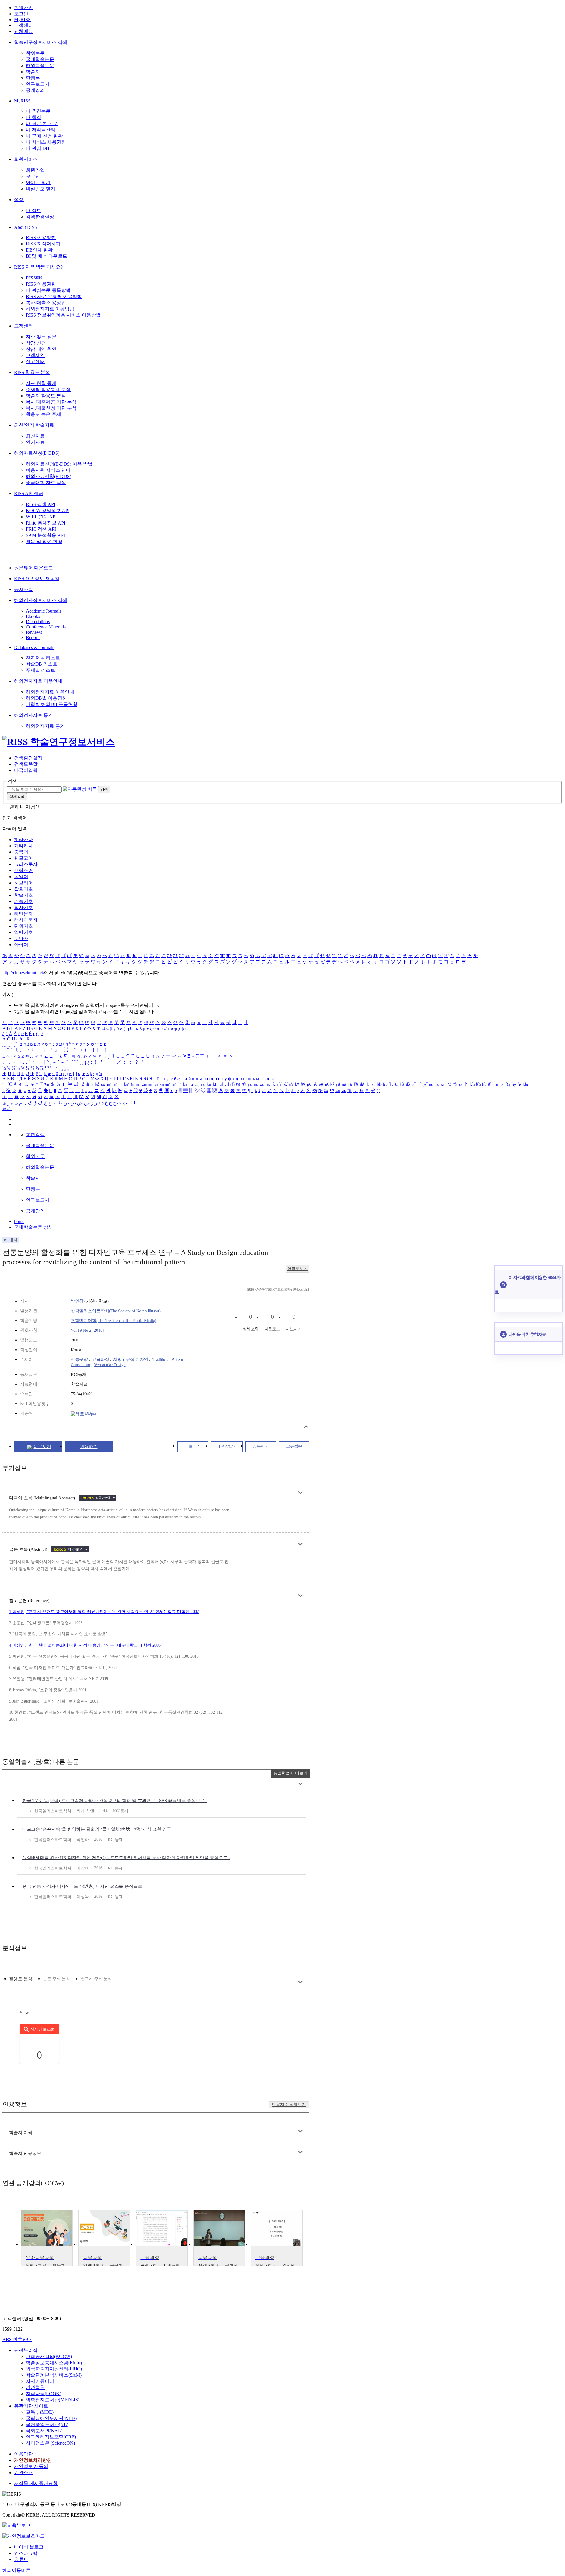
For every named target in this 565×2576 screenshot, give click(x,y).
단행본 (33, 78)
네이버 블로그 (29, 2547)
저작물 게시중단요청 (36, 2483)
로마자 (21, 938)
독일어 (21, 877)
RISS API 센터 (29, 493)
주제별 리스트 (41, 670)
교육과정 (100, 1359)
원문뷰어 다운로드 (34, 568)
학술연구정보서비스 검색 (41, 42)
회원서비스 (26, 159)
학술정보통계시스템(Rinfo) (54, 2363)
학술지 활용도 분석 (46, 396)
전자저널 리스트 (43, 658)
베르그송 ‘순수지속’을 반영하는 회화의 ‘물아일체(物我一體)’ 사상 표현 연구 (97, 1829)
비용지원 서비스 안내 (48, 470)
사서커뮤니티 (40, 2381)
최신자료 (35, 436)
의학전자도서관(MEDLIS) (53, 2400)
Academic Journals (44, 611)
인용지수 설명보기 (289, 2105)
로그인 (21, 14)
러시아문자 (26, 920)
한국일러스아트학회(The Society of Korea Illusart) (116, 1311)
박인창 (77, 1301)
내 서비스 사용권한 (46, 142)
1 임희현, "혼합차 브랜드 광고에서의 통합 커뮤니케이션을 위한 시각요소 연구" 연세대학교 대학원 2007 (104, 1612)
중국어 (21, 852)
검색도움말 (26, 764)
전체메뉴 (24, 31)
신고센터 (35, 361)
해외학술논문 (40, 66)
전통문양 (79, 1359)
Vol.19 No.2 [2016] (87, 1330)
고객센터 (24, 25)
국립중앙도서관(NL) (47, 2424)
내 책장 (34, 117)
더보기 (300, 1493)
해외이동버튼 (16, 2570)
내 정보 (34, 210)
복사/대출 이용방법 (46, 303)
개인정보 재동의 (31, 2466)
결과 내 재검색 (25, 807)
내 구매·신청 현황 (44, 136)
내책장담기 (227, 1446)
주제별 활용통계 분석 (48, 389)
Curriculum (80, 1365)
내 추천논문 (38, 111)
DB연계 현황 (39, 250)
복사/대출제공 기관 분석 (51, 402)
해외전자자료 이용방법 (50, 309)
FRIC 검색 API (41, 529)
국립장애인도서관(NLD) (51, 2418)
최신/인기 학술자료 (34, 425)
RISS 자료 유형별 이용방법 (54, 296)
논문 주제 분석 (56, 1979)
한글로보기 (298, 1269)
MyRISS (22, 20)
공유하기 (261, 1446)
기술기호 (24, 901)
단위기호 (24, 926)
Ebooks (33, 616)
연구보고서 (38, 84)
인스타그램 (26, 2553)
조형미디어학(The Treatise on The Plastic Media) (113, 1321)
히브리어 (24, 883)
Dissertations (38, 622)
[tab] (21, 1979)
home (19, 1221)
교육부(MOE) (40, 2412)
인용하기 (89, 1447)
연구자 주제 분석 (96, 1979)
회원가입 (24, 8)
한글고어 (24, 858)
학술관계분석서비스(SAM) (54, 2375)
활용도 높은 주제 (44, 414)
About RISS (26, 227)
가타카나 (24, 846)
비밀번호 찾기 (41, 189)
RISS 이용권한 (41, 284)
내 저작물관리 (41, 130)
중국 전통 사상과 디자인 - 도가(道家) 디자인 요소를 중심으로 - (84, 1886)
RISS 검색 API (41, 504)
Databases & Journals (34, 647)
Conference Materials (46, 627)
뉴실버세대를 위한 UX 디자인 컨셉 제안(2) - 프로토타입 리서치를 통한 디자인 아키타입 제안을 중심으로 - (126, 1858)
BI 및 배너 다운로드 (46, 256)
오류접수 (294, 1446)
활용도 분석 (21, 1979)
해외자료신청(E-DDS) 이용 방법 (59, 464)
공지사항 (24, 589)
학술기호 (24, 895)
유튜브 (21, 2559)
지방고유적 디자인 (131, 1359)
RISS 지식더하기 (43, 244)
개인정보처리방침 (33, 2460)
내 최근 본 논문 (42, 124)
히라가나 (24, 839)
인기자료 (35, 442)
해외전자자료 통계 (34, 715)
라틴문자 (24, 914)
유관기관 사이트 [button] (31, 2406)
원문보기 (42, 1447)
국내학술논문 (40, 59)
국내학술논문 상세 (34, 1227)
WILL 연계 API (41, 517)
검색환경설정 (40, 217)
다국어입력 (26, 770)
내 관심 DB (38, 148)
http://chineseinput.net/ (23, 973)
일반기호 (24, 932)
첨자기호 (24, 908)
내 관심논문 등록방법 (48, 290)
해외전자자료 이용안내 (38, 681)
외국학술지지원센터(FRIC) (54, 2369)
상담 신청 (36, 343)
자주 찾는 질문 (41, 337)
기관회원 (35, 2387)
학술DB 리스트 (42, 664)
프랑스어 (24, 870)
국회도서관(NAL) (44, 2431)
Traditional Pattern (168, 1359)
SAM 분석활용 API (45, 535)
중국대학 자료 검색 (46, 483)
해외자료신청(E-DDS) (37, 453)
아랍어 (21, 945)
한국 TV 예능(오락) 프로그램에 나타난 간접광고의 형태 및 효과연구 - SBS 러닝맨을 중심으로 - (115, 1801)
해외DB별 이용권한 (46, 698)
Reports (33, 637)
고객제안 (35, 355)
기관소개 (24, 2472)
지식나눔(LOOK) (44, 2394)
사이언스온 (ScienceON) (50, 2443)
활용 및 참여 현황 (44, 541)
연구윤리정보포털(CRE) (51, 2437)
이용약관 (24, 2454)
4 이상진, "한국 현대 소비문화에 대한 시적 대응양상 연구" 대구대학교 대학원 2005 (85, 1645)
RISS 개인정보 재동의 (37, 579)
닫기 (7, 1108)
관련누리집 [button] (26, 2350)
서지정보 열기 (306, 1427)
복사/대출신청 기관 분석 (51, 408)
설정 (19, 200)
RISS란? (34, 278)
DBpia (90, 1413)
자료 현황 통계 (41, 383)
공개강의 (35, 90)
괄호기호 (24, 889)
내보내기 (193, 1446)
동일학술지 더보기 (290, 1773)
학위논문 (35, 53)
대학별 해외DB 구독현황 (52, 704)
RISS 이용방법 (41, 238)
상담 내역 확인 (41, 349)
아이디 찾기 (38, 182)
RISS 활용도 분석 (32, 372)
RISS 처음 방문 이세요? (38, 267)
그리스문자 (26, 864)
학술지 (33, 72)
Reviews (34, 632)
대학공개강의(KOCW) (49, 2356)
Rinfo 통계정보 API (46, 523)
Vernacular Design (110, 1365)
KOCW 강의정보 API (48, 511)
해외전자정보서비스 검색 (41, 600)
